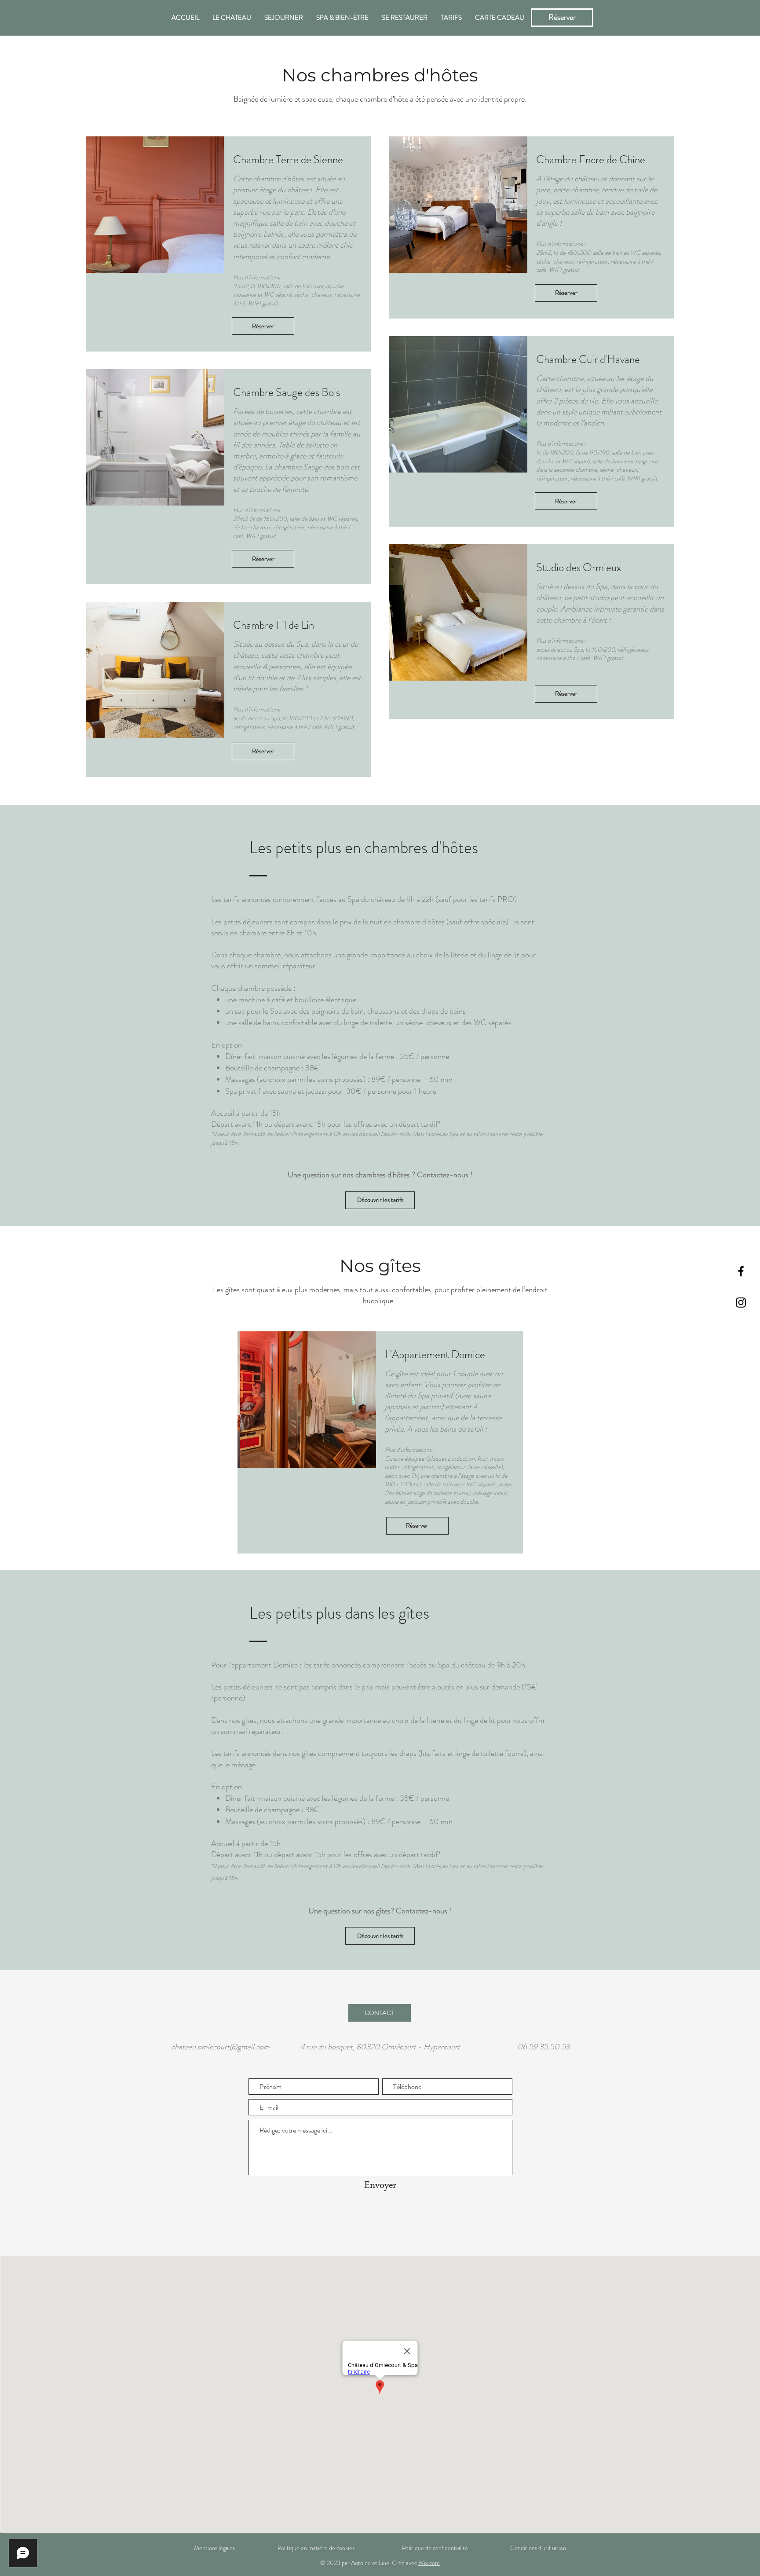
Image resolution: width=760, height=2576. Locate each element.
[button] (342, 1400)
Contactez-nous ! (445, 1175)
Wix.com (429, 2563)
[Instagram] (741, 1303)
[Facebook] (741, 1271)
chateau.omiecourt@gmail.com (220, 2047)
